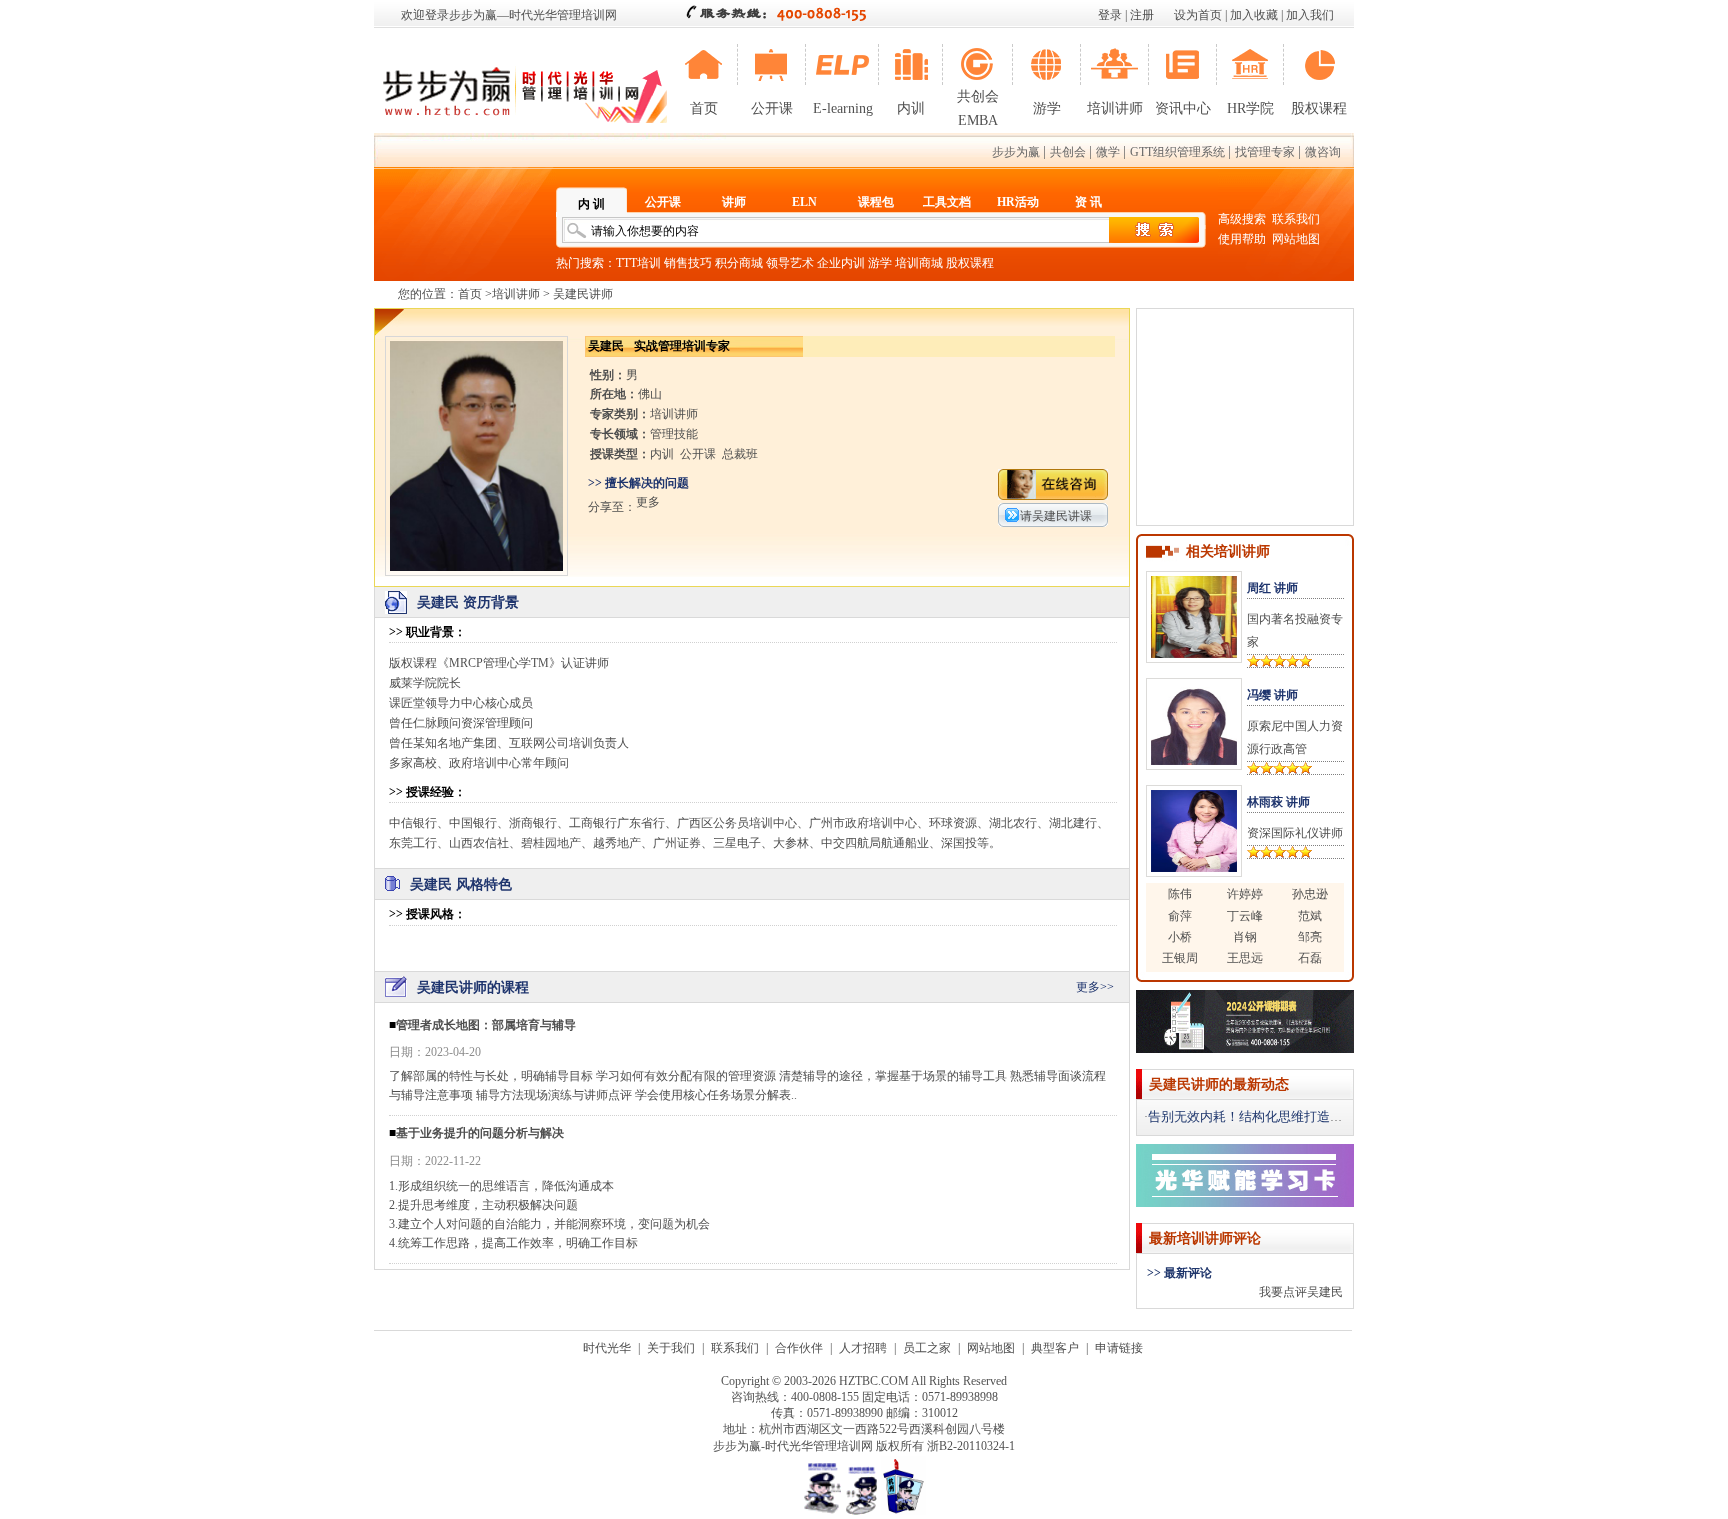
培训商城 (919, 263)
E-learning (843, 108)
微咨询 (1323, 152)
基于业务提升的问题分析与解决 (480, 1133)
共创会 (1068, 152)
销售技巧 (688, 263)
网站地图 (1296, 239)
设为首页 (1198, 15)
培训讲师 (1115, 108)
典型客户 (1055, 1348)
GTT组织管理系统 (1177, 152)
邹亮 (1310, 937)
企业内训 (841, 263)
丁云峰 (1245, 916)
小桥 (1180, 937)
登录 (1110, 15)
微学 (1108, 152)
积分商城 (739, 263)
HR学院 (1250, 108)
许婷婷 (1245, 894)
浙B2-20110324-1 (971, 1446)
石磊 (1310, 958)
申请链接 (1119, 1348)
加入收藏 (1254, 15)
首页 (704, 108)
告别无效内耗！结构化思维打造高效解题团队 (1278, 1116)
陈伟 (1180, 894)
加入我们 (1310, 15)
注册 (1142, 15)
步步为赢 (1016, 152)
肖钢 (1245, 937)
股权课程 (1319, 108)
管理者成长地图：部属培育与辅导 (486, 1025)
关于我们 (671, 1348)
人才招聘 (863, 1348)
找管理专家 (1265, 152)
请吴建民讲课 (1056, 516)
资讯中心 (1183, 108)
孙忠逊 (1310, 894)
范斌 (1310, 916)
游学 (1047, 108)
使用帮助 (1242, 239)
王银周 (1180, 958)
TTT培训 (638, 263)
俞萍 (1180, 916)
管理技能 (674, 434)
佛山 (650, 394)
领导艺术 (790, 263)
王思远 (1245, 958)
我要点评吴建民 (1301, 1292)
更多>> (1095, 987)
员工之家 (927, 1348)
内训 (911, 108)
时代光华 (607, 1348)
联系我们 (1296, 219)
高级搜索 (1242, 219)
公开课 (772, 108)
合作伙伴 (799, 1348)
